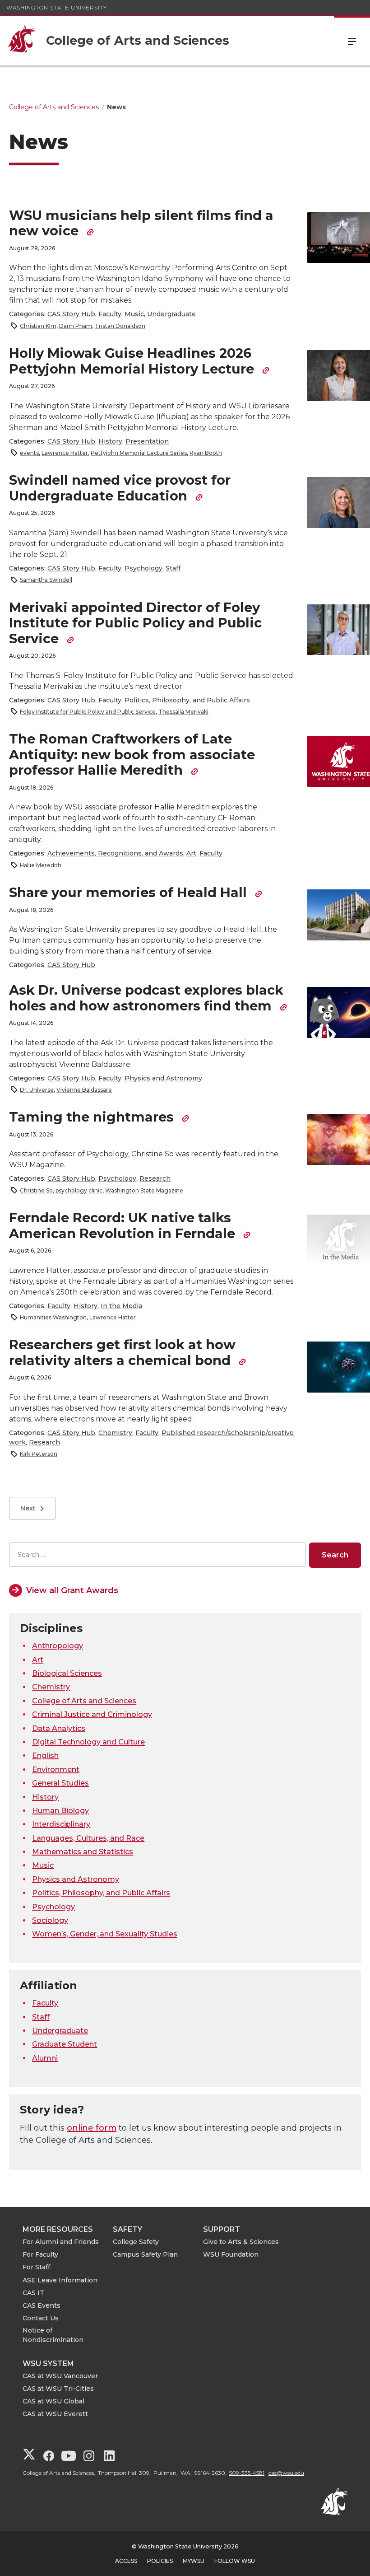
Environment (56, 1770)
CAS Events (42, 2305)
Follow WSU (235, 2561)
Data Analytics (59, 1728)
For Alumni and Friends (61, 2242)
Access (126, 2561)
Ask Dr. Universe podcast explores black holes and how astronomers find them (146, 998)
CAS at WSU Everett (55, 2414)
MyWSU (194, 2561)
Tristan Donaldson (120, 326)
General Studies (60, 1783)
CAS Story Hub (71, 314)
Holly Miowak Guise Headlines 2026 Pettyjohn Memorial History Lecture (133, 361)
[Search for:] (157, 1555)
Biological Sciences (67, 1673)
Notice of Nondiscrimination (53, 2335)
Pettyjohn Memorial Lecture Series (139, 453)
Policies (160, 2561)
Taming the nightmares (93, 1117)
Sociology (50, 1920)
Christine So (36, 1190)
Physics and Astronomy (163, 1078)
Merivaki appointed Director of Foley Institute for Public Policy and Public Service (135, 623)
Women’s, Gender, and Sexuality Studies (105, 1934)
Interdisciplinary (61, 1824)
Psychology (143, 568)
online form (92, 2128)
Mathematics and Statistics (83, 1852)
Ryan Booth (206, 453)
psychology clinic (79, 1190)
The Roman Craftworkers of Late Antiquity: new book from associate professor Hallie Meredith (132, 754)
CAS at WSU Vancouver (60, 2376)
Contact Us (41, 2318)
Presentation (147, 441)
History (110, 441)
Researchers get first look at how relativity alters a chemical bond (122, 1352)
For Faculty (40, 2254)
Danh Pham (76, 326)
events (29, 453)
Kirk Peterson (39, 1454)
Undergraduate (171, 314)
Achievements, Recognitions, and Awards (115, 853)
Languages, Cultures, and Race (88, 1838)
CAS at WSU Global (53, 2401)
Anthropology (58, 1646)
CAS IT (33, 2293)
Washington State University (57, 7)
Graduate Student (65, 2044)
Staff (173, 568)
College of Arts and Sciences (84, 1701)
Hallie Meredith (41, 865)
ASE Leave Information (60, 2280)
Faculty (110, 314)
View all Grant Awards (72, 1590)
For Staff (36, 2267)
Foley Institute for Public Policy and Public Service (88, 712)
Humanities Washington (53, 1317)
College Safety (136, 2242)
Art (191, 853)
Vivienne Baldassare (84, 1090)
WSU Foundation (231, 2254)
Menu (352, 41)
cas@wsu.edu (286, 2473)
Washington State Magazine (144, 1190)
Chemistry (115, 1433)
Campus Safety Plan (145, 2254)
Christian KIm (38, 326)
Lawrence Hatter (65, 453)
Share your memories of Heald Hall (130, 892)
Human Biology (60, 1811)
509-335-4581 (247, 2473)
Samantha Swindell (46, 580)
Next (28, 1508)
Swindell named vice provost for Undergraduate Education (120, 488)
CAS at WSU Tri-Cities (58, 2389)
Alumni (45, 2058)
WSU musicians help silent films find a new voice (141, 223)
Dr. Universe (37, 1090)
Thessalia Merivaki (183, 712)
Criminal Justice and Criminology (92, 1714)
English (45, 1756)
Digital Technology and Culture (88, 1742)
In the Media (121, 1306)
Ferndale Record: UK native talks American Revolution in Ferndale (124, 1225)
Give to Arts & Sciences (241, 2242)
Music (134, 314)
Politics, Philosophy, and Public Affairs (187, 700)
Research (155, 1178)
